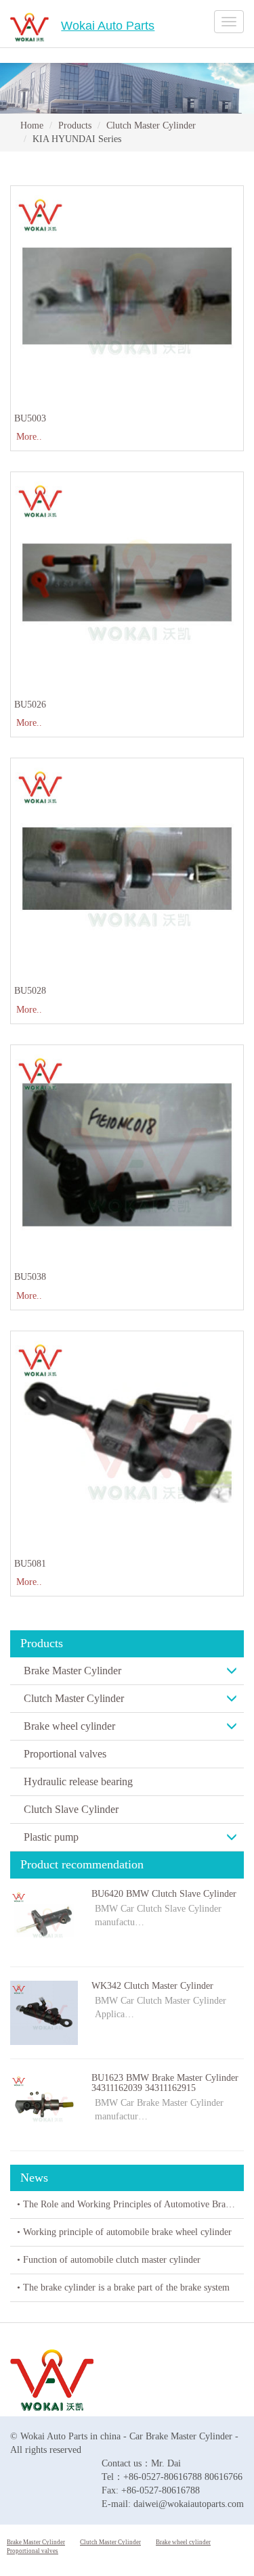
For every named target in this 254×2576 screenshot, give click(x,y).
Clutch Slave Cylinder (71, 1809)
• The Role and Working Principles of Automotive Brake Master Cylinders (130, 2204)
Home (32, 125)
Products (75, 125)
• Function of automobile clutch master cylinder (109, 2260)
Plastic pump (51, 1837)
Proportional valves (65, 1754)
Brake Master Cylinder (72, 1671)
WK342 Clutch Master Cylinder (152, 1986)
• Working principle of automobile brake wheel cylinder (124, 2232)
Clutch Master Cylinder (151, 125)
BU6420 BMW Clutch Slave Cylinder (164, 1894)
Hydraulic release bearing (78, 1781)
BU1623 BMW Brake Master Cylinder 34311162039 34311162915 (165, 2083)
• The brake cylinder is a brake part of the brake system (123, 2287)
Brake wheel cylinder (69, 1726)
